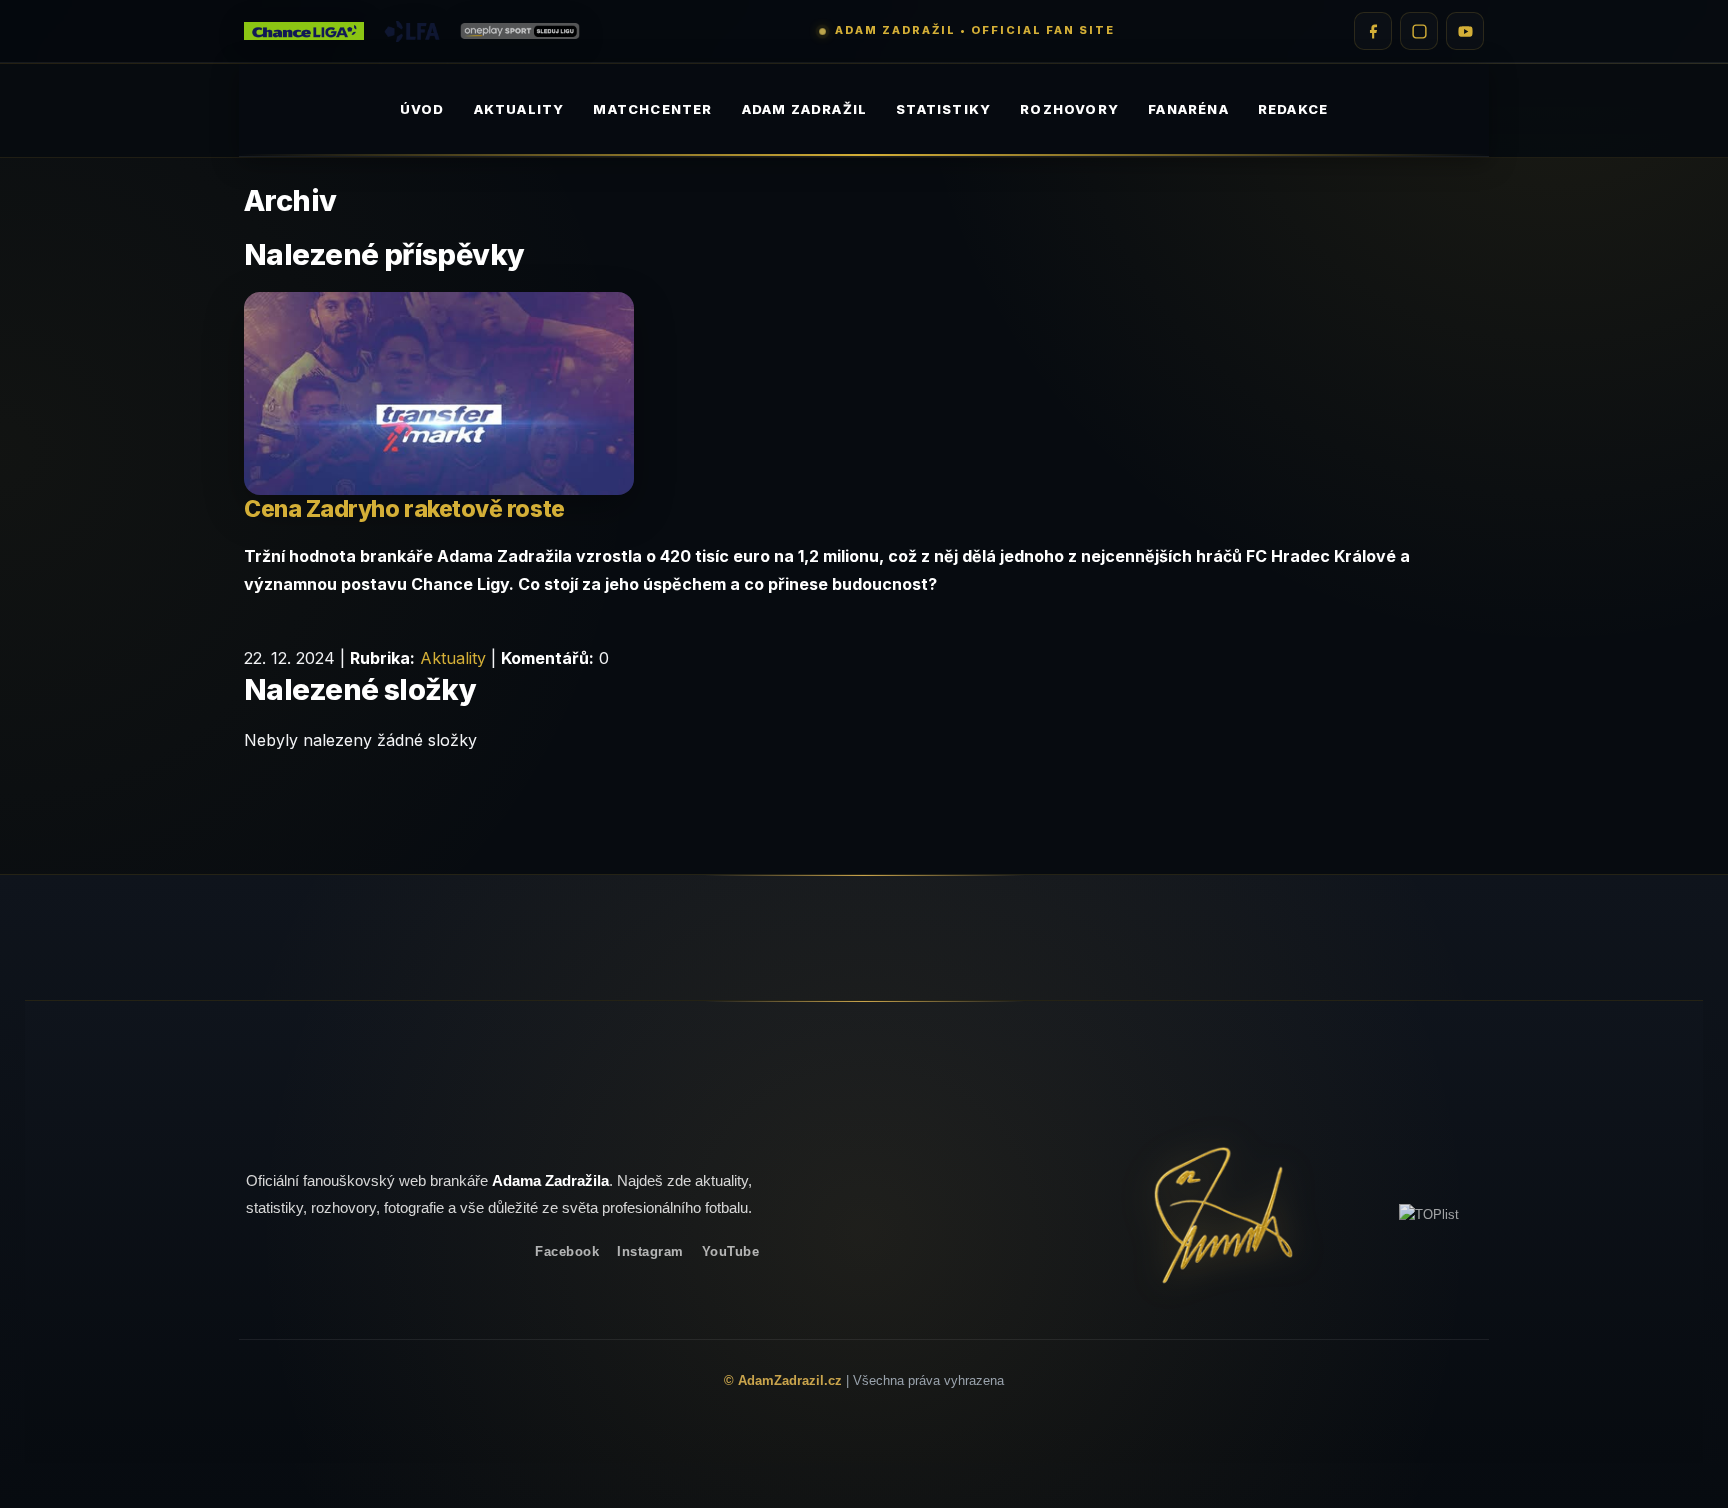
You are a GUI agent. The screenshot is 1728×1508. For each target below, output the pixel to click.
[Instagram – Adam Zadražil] (1419, 31)
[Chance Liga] (304, 31)
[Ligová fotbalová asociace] (412, 31)
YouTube (731, 1251)
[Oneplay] (520, 31)
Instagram (650, 1251)
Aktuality (453, 658)
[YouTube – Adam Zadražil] (1465, 31)
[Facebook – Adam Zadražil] (1373, 31)
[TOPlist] (1429, 1214)
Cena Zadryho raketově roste (404, 509)
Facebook (567, 1251)
